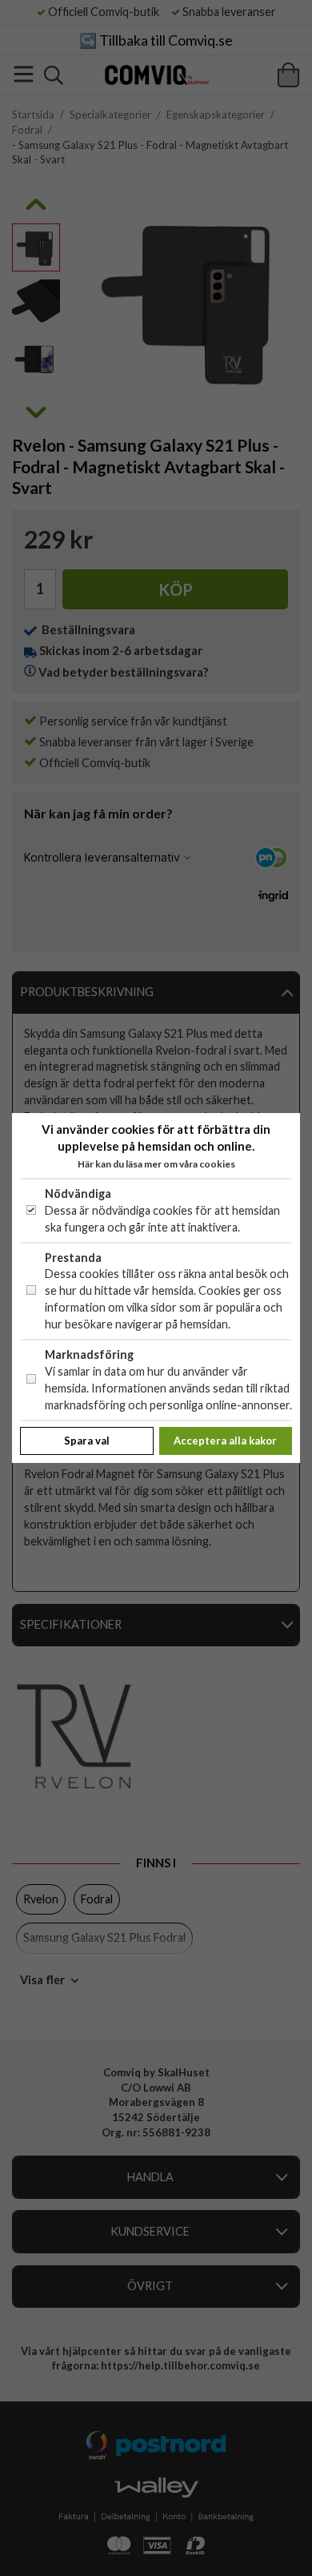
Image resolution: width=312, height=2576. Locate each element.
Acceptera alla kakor (225, 1441)
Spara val (87, 1441)
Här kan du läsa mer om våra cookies (156, 1164)
